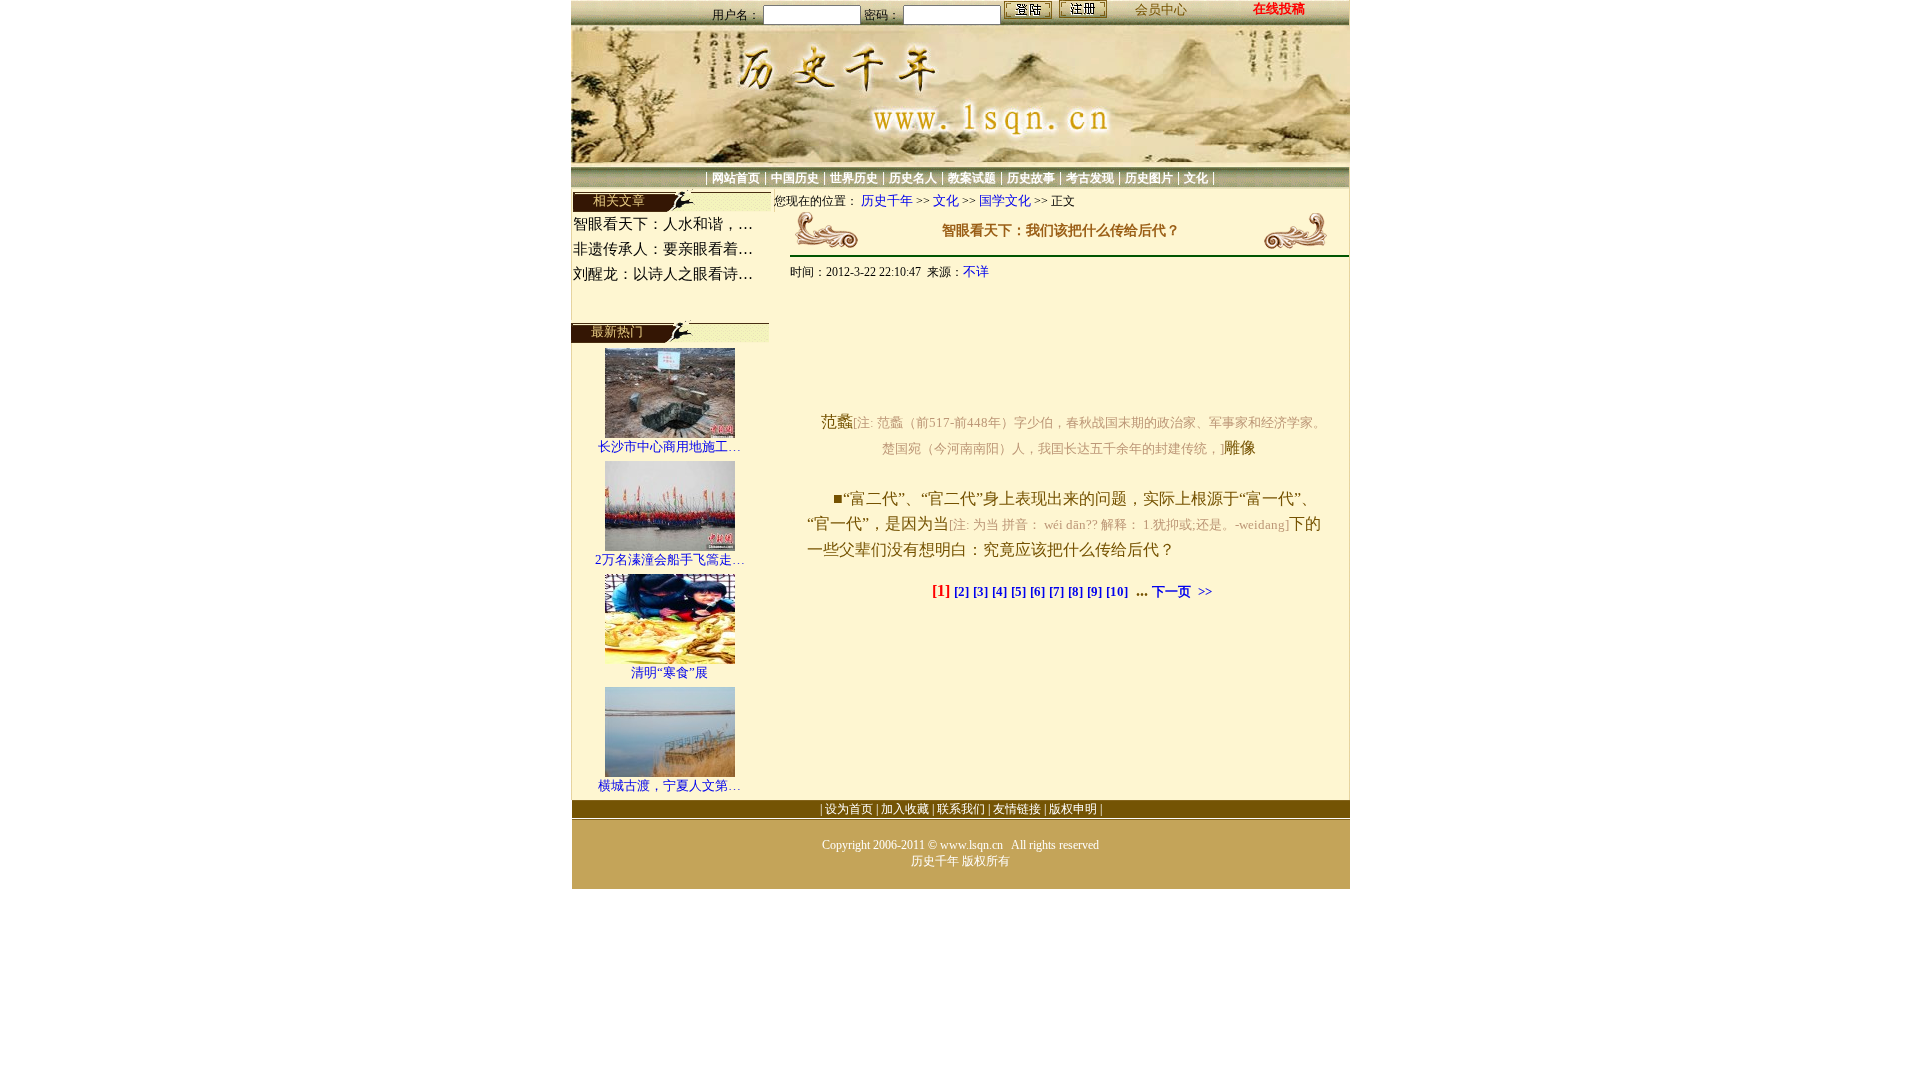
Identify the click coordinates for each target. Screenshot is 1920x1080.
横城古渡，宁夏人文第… (669, 785)
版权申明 (1073, 809)
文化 (1196, 178)
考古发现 (1090, 178)
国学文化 (1005, 200)
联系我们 (961, 809)
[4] (999, 591)
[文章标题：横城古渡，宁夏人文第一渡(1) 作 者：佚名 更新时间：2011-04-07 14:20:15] (670, 772)
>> (1205, 591)
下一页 (1171, 591)
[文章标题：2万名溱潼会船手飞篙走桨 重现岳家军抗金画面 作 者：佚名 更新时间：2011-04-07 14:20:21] (670, 546)
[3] (980, 591)
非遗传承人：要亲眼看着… (663, 249)
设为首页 (849, 809)
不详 (976, 271)
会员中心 (1161, 9)
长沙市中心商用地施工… (669, 446)
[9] (1094, 591)
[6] (1037, 591)
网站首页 (736, 178)
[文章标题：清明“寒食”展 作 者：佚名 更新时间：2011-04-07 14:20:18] (670, 659)
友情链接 (1017, 809)
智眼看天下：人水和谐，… (663, 224)
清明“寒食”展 (669, 672)
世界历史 (854, 178)
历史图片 (1149, 178)
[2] (961, 591)
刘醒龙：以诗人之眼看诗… (663, 274)
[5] (1018, 591)
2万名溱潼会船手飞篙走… (670, 559)
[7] (1056, 591)
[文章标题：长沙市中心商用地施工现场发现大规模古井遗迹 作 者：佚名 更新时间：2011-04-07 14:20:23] (670, 433)
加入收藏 (905, 809)
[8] (1075, 591)
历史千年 (887, 200)
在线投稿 (1279, 8)
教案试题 (972, 178)
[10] (1117, 591)
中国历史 (795, 178)
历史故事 (1031, 178)
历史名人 (913, 178)
